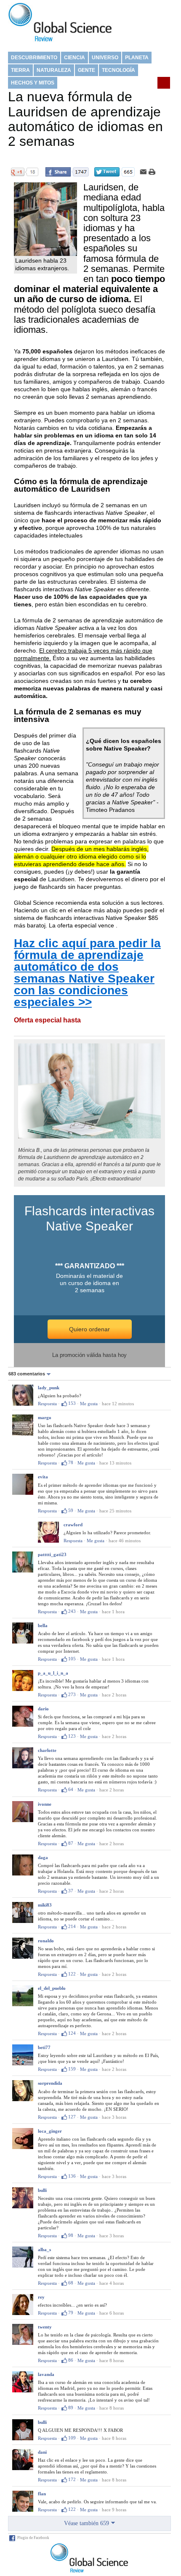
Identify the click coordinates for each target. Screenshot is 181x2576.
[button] (31, 1374)
